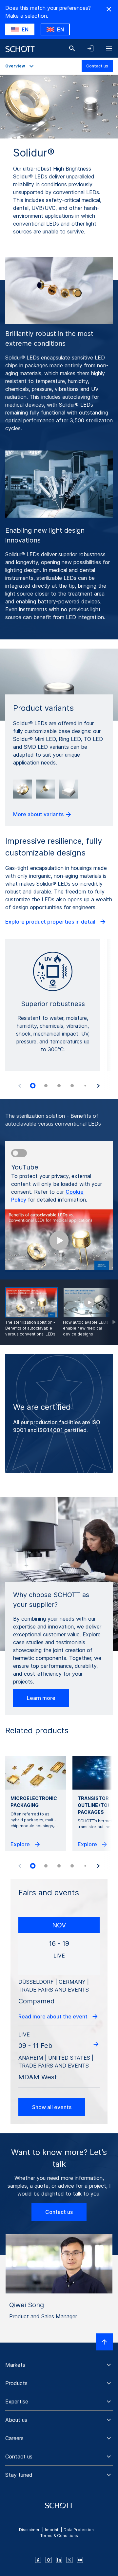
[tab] (33, 1086)
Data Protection (79, 2530)
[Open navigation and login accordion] (90, 48)
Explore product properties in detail (51, 922)
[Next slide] (98, 1086)
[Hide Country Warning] (109, 9)
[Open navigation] (109, 48)
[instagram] (49, 2560)
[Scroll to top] (104, 2342)
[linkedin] (59, 2560)
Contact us (97, 66)
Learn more (41, 1698)
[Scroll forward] (108, 1312)
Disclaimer (29, 2530)
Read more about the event (54, 2016)
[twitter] (69, 2560)
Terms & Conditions (59, 2536)
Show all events (52, 2107)
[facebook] (38, 2560)
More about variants (39, 814)
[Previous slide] (20, 1086)
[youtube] (80, 2560)
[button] (59, 2365)
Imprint (52, 2530)
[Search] (72, 48)
